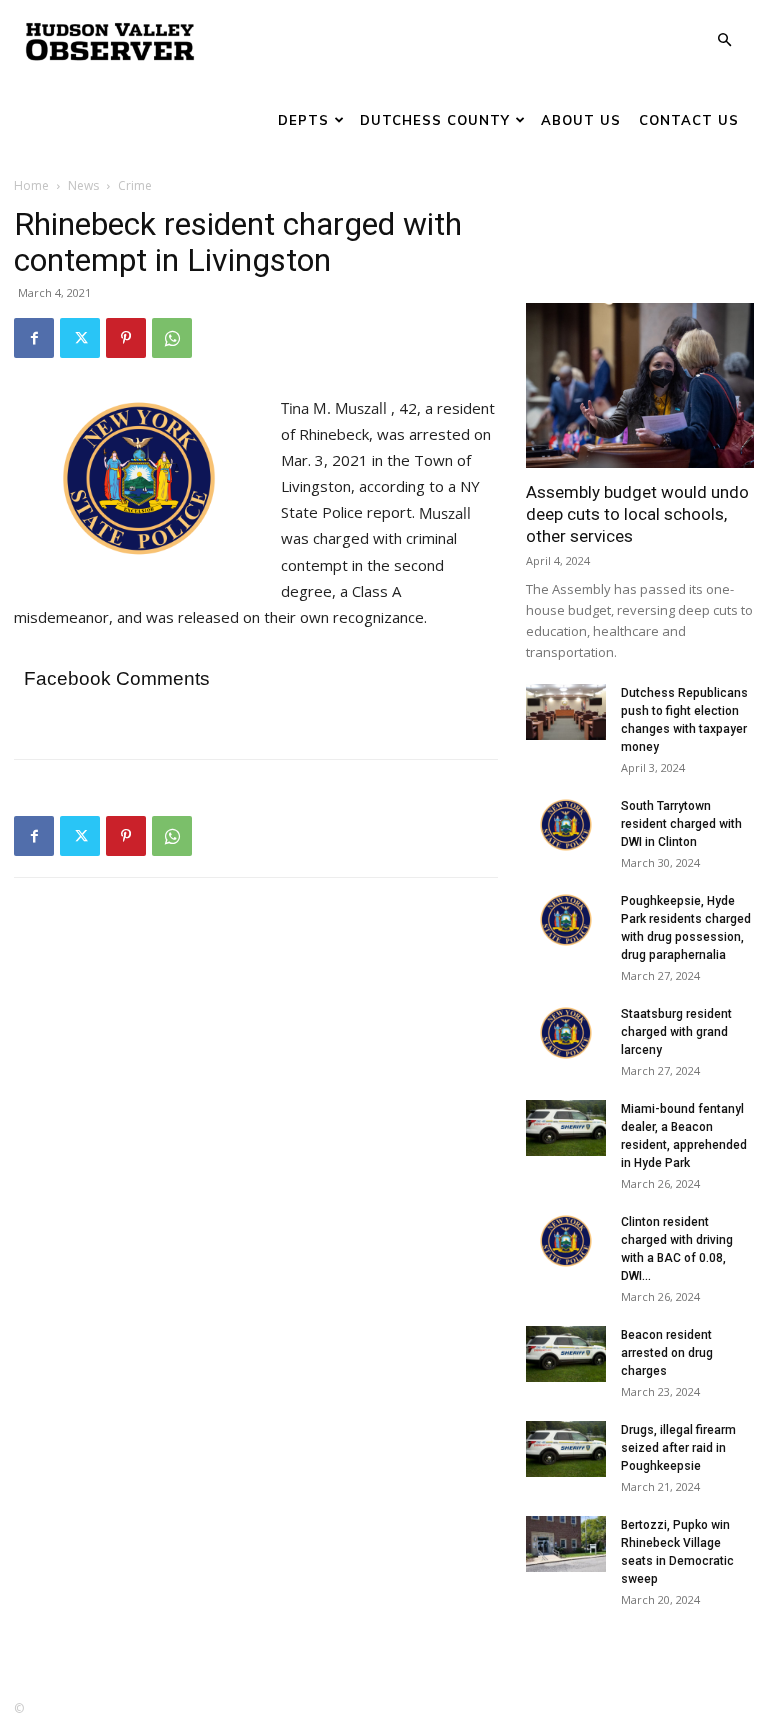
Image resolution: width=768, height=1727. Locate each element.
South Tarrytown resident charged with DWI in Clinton (681, 824)
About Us (581, 120)
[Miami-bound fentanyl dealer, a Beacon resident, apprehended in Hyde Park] (566, 1128)
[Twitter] (80, 338)
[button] (724, 40)
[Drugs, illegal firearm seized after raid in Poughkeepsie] (566, 1449)
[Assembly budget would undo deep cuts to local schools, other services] (640, 385)
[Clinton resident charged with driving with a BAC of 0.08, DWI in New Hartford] (566, 1241)
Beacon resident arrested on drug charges (667, 1353)
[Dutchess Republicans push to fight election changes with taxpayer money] (566, 712)
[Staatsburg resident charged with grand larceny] (566, 1033)
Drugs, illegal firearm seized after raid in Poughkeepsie (678, 1448)
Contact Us (689, 120)
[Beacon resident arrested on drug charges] (566, 1354)
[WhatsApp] (172, 338)
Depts (303, 120)
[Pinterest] (126, 338)
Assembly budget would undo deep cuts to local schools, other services (637, 514)
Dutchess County (435, 120)
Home (31, 185)
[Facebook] (34, 338)
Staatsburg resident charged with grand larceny (676, 1032)
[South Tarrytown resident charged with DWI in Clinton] (566, 825)
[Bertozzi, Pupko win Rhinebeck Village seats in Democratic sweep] (566, 1544)
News (83, 185)
